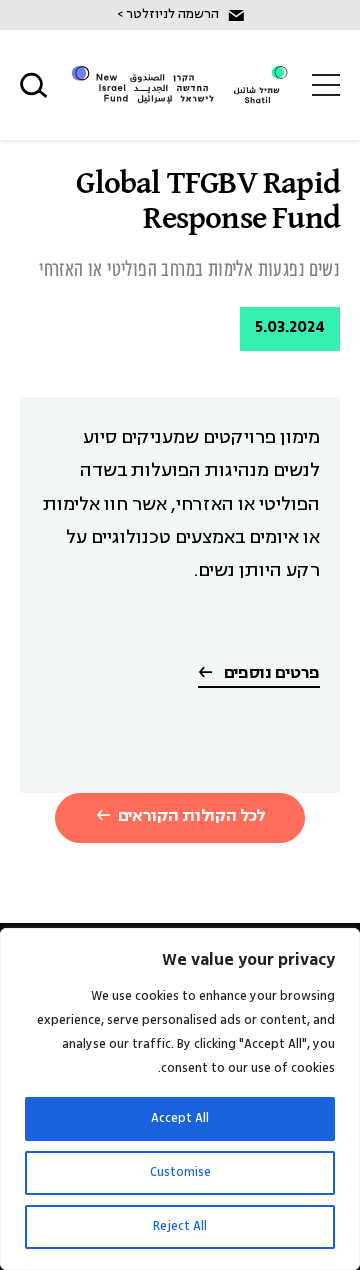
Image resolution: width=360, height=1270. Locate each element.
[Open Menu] (326, 85)
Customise (180, 1172)
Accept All (180, 1118)
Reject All (180, 1226)
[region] (180, 1099)
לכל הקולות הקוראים (191, 817)
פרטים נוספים (270, 674)
